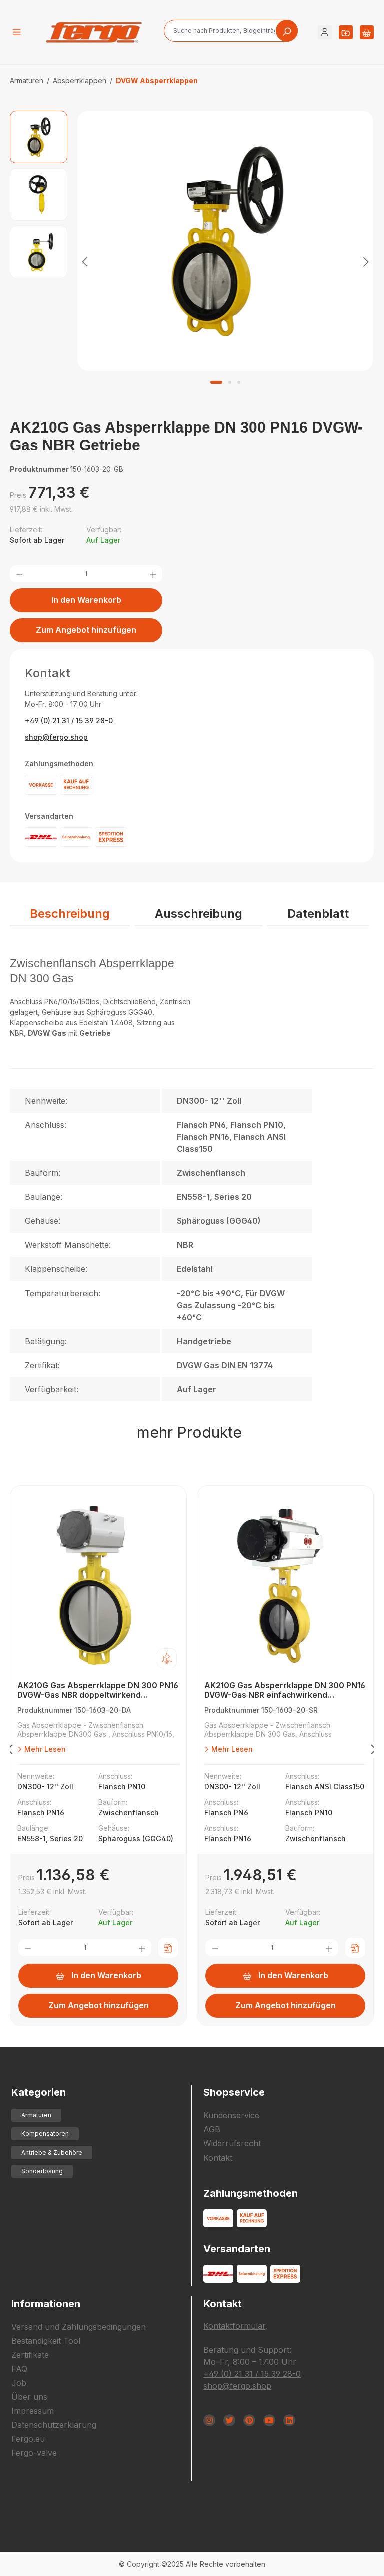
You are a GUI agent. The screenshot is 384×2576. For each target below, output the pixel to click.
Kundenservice (231, 2115)
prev (10, 1751)
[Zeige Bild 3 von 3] (239, 382)
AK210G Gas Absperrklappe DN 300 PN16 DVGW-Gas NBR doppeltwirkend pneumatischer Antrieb (98, 1691)
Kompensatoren (45, 2134)
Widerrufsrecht (232, 2143)
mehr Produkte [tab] (189, 1432)
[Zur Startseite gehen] (94, 32)
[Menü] (17, 32)
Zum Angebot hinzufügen (86, 630)
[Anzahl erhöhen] (153, 574)
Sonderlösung (42, 2171)
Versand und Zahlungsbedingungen (79, 2327)
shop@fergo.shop (56, 737)
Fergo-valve (34, 2453)
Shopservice (234, 2092)
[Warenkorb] (367, 32)
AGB (212, 2129)
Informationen (46, 2304)
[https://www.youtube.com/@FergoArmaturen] (269, 2420)
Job (19, 2383)
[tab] (70, 914)
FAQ (19, 2369)
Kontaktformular (234, 2326)
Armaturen (36, 2115)
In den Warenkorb (86, 600)
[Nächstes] (366, 261)
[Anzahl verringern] (19, 574)
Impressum (33, 2411)
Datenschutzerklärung (54, 2425)
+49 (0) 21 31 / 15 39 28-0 (69, 721)
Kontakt (218, 2158)
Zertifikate (30, 2355)
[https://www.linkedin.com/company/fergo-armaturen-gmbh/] (289, 2420)
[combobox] (231, 31)
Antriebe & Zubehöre (52, 2152)
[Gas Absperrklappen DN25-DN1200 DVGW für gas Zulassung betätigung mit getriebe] (225, 241)
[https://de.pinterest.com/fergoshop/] (249, 2420)
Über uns (29, 2397)
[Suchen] (287, 31)
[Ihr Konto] (325, 32)
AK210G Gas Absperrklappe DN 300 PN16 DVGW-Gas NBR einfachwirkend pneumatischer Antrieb (285, 1691)
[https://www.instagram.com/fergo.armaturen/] (209, 2420)
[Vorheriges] (85, 261)
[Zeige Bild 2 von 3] (230, 382)
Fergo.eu (28, 2439)
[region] (192, 261)
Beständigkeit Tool (46, 2341)
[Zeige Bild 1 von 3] (216, 382)
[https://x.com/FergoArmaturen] (229, 2420)
